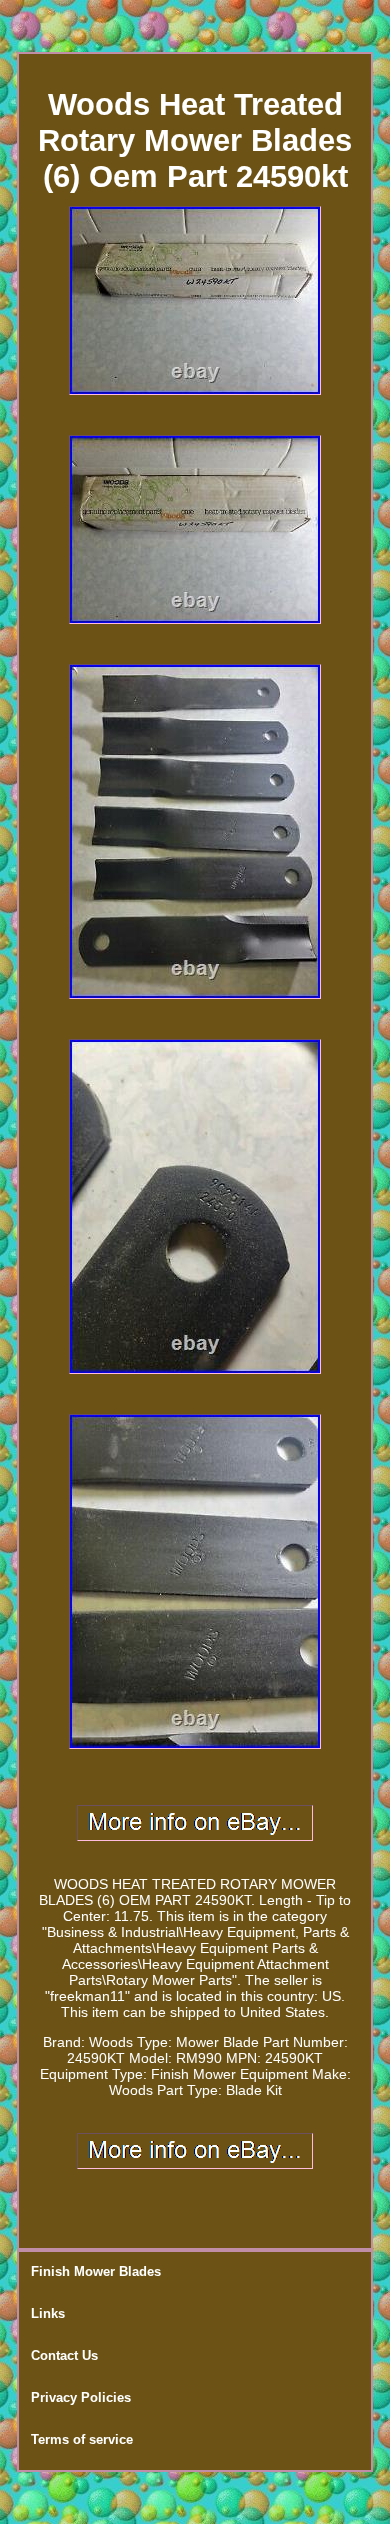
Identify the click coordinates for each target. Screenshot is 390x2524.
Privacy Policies (81, 2397)
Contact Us (64, 2355)
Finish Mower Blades (96, 2271)
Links (48, 2313)
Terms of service (82, 2439)
